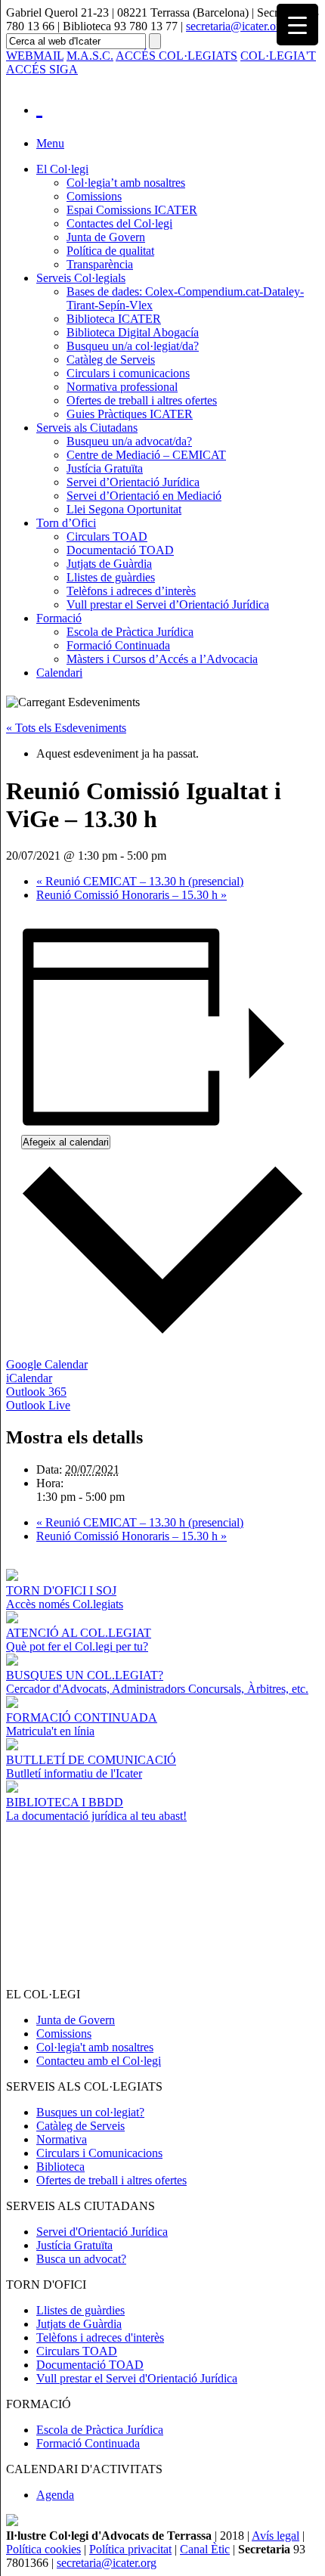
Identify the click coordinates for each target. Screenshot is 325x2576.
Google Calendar (47, 1364)
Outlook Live (38, 1405)
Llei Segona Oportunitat (124, 509)
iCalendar (29, 1378)
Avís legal (275, 2536)
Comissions (94, 196)
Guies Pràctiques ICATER (130, 414)
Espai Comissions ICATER (132, 210)
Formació (59, 618)
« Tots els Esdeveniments (66, 728)
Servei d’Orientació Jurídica (133, 482)
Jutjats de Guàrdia (109, 564)
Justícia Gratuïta (105, 468)
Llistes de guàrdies (111, 577)
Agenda (55, 2495)
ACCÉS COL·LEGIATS (176, 56)
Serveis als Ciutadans (87, 428)
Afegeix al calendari (66, 1142)
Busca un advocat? (81, 2259)
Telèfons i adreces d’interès (131, 591)
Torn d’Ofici (66, 523)
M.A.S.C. (90, 56)
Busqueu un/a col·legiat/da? (133, 346)
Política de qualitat (110, 251)
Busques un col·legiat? (90, 2112)
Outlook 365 (36, 1392)
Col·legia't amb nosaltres (95, 2047)
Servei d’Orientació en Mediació (144, 496)
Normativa (62, 2139)
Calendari (59, 673)
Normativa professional (122, 387)
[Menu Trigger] (297, 25)
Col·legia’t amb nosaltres (126, 183)
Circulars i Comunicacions (99, 2153)
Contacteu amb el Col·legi (99, 2061)
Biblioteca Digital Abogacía (133, 332)
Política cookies (43, 2549)
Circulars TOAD (107, 536)
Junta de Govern (106, 237)
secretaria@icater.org (236, 26)
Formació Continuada (118, 645)
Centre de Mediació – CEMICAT (146, 455)
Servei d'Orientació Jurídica (102, 2232)
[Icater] (178, 106)
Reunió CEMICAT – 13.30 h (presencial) (140, 881)
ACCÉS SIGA (42, 69)
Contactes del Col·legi (119, 223)
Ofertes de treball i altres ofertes (142, 400)
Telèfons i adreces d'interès (100, 2337)
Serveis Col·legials (81, 278)
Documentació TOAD (120, 550)
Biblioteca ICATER (114, 319)
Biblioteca (60, 2167)
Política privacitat (130, 2549)
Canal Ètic (205, 2549)
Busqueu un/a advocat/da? (129, 441)
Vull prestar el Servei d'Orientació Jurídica (137, 2378)
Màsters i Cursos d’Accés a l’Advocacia (162, 659)
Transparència (100, 264)
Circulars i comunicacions (128, 373)
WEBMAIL (35, 56)
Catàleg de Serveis (111, 360)
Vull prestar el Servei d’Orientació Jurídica (168, 604)
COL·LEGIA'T (278, 56)
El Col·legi (62, 169)
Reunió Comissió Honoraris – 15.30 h (132, 895)
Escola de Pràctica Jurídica (130, 632)
